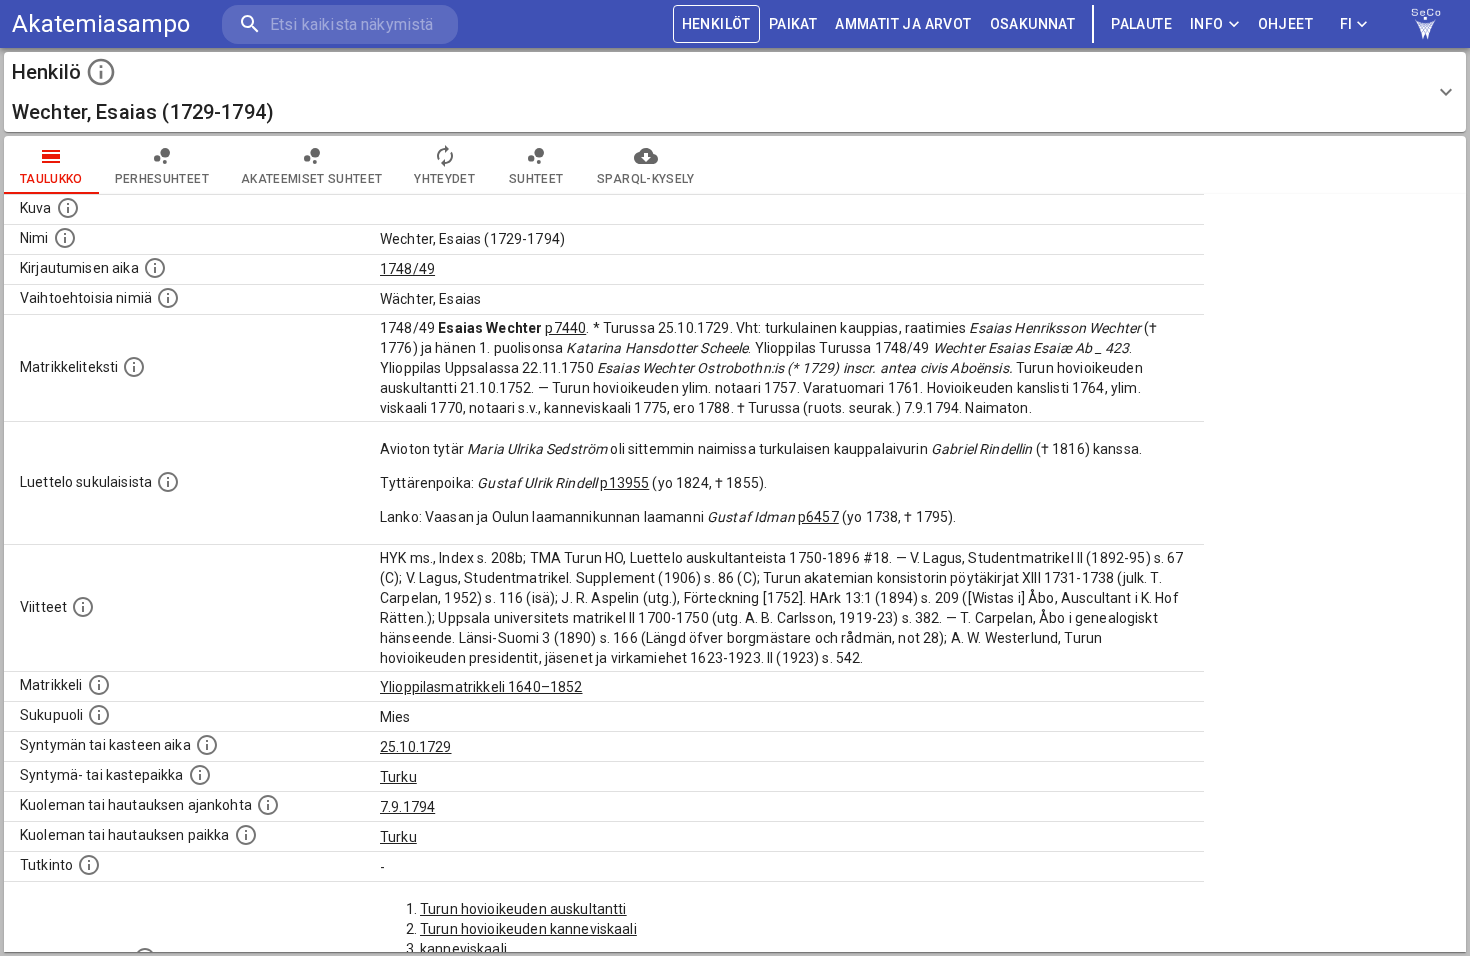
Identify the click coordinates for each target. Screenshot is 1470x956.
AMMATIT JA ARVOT (903, 24)
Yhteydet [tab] (444, 179)
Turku (398, 777)
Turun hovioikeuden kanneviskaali (528, 929)
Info (1207, 24)
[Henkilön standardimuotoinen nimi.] (65, 238)
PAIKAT (793, 24)
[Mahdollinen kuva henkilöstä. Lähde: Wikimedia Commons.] (68, 208)
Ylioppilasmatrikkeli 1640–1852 (481, 687)
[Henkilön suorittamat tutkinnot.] (89, 865)
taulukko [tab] (51, 179)
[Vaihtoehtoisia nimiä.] (168, 298)
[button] (735, 92)
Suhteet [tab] (536, 179)
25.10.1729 (416, 747)
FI (1346, 24)
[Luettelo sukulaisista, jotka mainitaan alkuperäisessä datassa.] (168, 482)
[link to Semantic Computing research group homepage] (1426, 24)
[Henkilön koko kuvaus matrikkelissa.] (134, 367)
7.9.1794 (407, 807)
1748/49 (407, 269)
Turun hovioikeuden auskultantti (523, 909)
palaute (1141, 24)
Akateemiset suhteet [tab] (312, 179)
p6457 (818, 517)
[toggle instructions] (101, 72)
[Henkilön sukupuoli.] (99, 715)
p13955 (624, 483)
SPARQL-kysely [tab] (645, 179)
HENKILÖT (716, 24)
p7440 (565, 328)
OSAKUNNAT (1033, 24)
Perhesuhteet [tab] (162, 179)
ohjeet (1285, 24)
